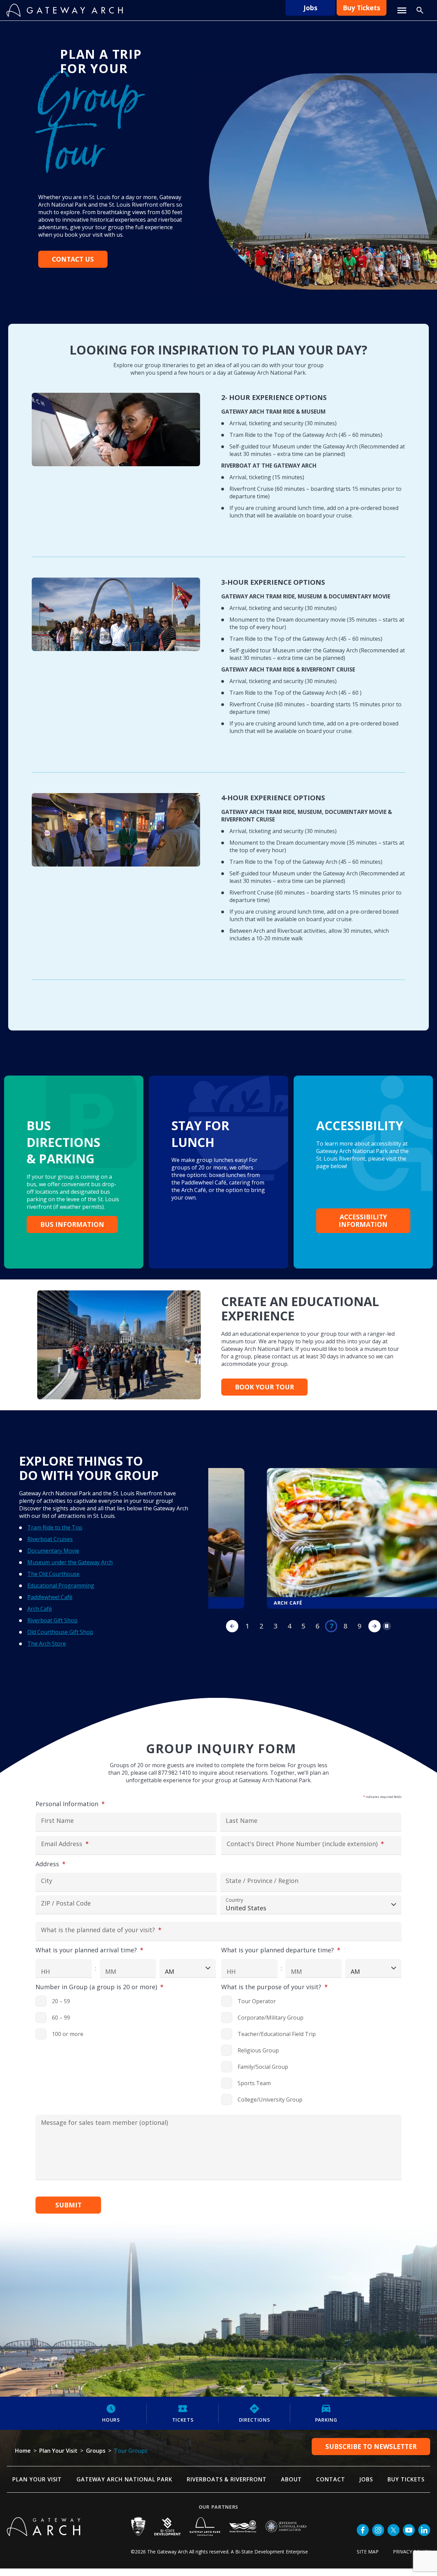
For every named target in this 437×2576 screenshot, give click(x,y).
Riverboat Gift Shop (52, 1620)
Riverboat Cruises (50, 1539)
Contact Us (73, 259)
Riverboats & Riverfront (227, 2479)
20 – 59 (61, 2001)
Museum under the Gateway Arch (70, 1562)
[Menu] (402, 10)
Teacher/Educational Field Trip (277, 2034)
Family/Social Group (263, 2067)
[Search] (420, 10)
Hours (111, 2420)
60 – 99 (61, 2018)
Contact (331, 2479)
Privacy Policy (412, 2552)
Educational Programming (61, 1585)
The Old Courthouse (53, 1574)
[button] (375, 1626)
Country (234, 1900)
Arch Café (40, 1609)
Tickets (183, 2420)
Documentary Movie (53, 1551)
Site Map (368, 2552)
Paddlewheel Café (50, 1597)
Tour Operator (257, 2001)
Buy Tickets (362, 8)
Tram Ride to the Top (55, 1527)
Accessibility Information (363, 1221)
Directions (255, 2420)
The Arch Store (47, 1644)
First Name (57, 1821)
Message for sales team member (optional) (104, 2123)
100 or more (68, 2034)
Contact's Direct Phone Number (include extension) (309, 1844)
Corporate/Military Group (271, 2018)
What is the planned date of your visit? (114, 1930)
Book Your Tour (264, 1387)
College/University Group (270, 2100)
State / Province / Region (262, 1881)
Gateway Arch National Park (124, 2479)
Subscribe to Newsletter (371, 2447)
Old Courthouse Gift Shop (60, 1632)
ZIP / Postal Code (66, 1904)
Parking (326, 2420)
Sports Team (254, 2083)
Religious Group (258, 2050)
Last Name (242, 1821)
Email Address (78, 1844)
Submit (68, 2205)
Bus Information (72, 1224)
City (47, 1881)
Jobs (311, 8)
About (291, 2479)
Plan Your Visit (37, 2479)
